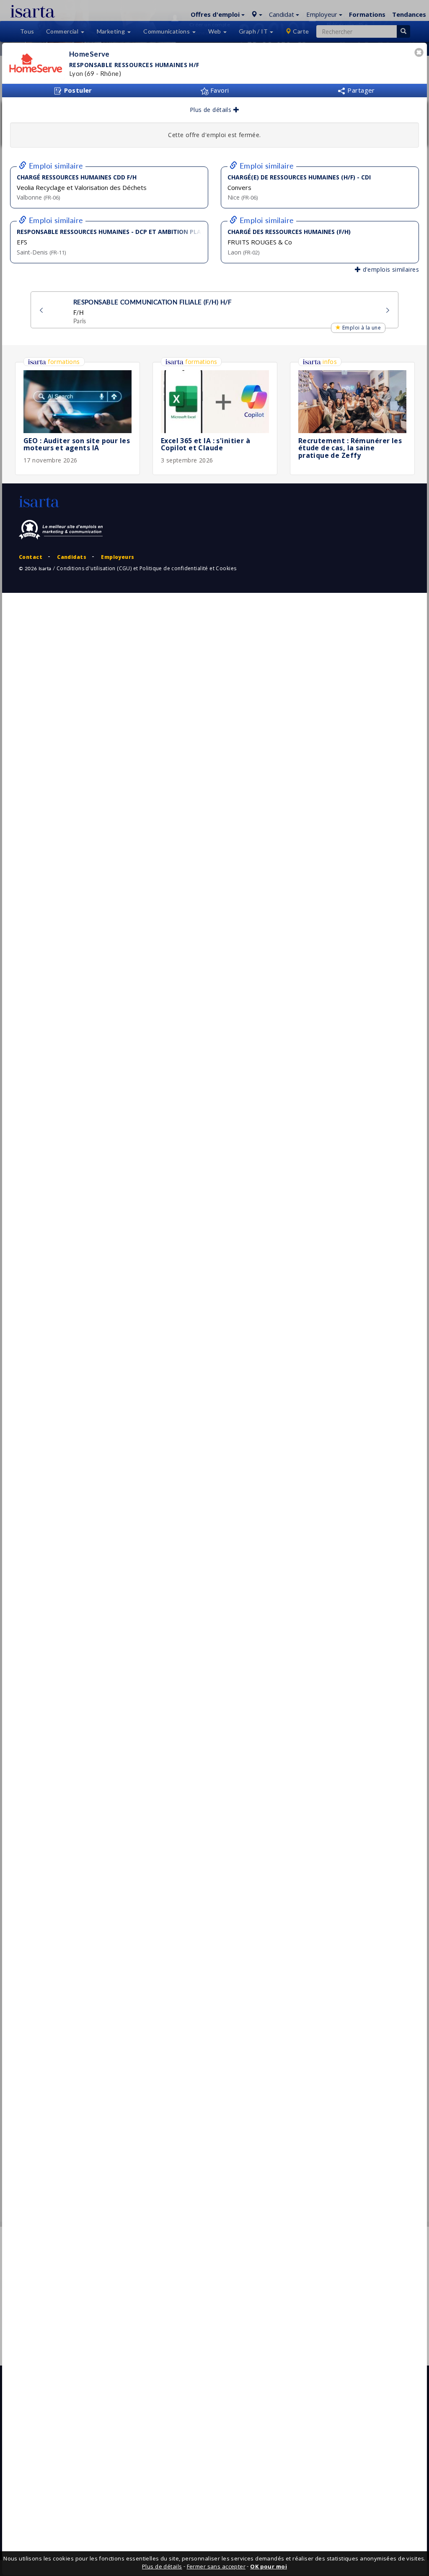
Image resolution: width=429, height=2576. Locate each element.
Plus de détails (212, 110)
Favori (219, 90)
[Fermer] (420, 53)
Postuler (77, 90)
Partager (360, 90)
